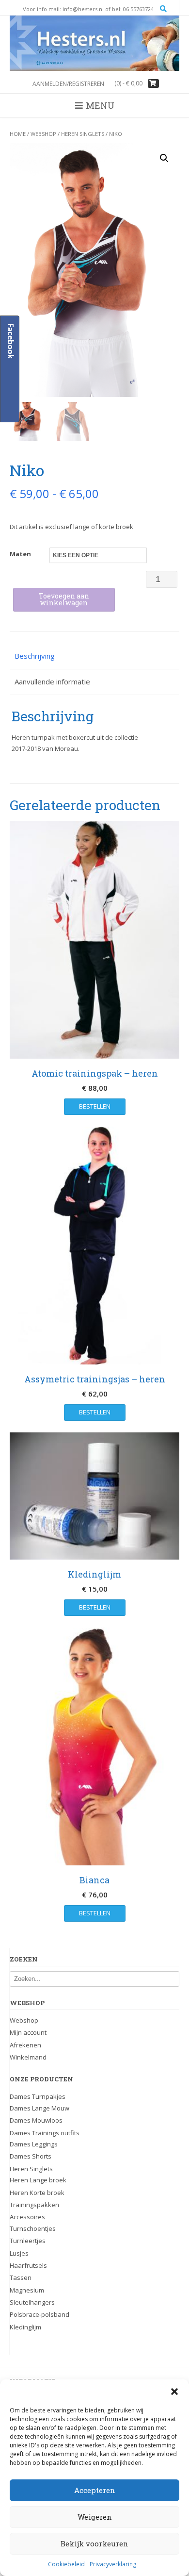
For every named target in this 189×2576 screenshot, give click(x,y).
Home (18, 134)
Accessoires (27, 2217)
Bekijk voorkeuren (94, 2543)
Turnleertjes (28, 2241)
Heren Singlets (83, 134)
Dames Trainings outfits (45, 2133)
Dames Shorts (31, 2156)
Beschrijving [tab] (35, 656)
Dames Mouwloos (36, 2120)
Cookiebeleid (66, 2564)
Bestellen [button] (95, 1607)
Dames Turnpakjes (38, 2096)
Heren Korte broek (37, 2193)
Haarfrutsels (28, 2265)
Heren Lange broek (38, 2180)
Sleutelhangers (32, 2302)
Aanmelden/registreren (68, 84)
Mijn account (28, 2032)
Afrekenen (25, 2045)
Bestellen (95, 1106)
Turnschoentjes (33, 2228)
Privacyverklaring (113, 2564)
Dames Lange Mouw (39, 2108)
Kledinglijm (25, 2327)
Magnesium (27, 2290)
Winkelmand (28, 2057)
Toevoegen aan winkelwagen (64, 599)
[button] (174, 2392)
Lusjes (19, 2253)
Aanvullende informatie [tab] (52, 681)
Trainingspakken (34, 2205)
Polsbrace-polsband (39, 2314)
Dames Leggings (34, 2144)
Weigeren (95, 2517)
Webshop (43, 134)
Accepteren (95, 2490)
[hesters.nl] (94, 43)
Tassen (21, 2277)
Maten (20, 554)
